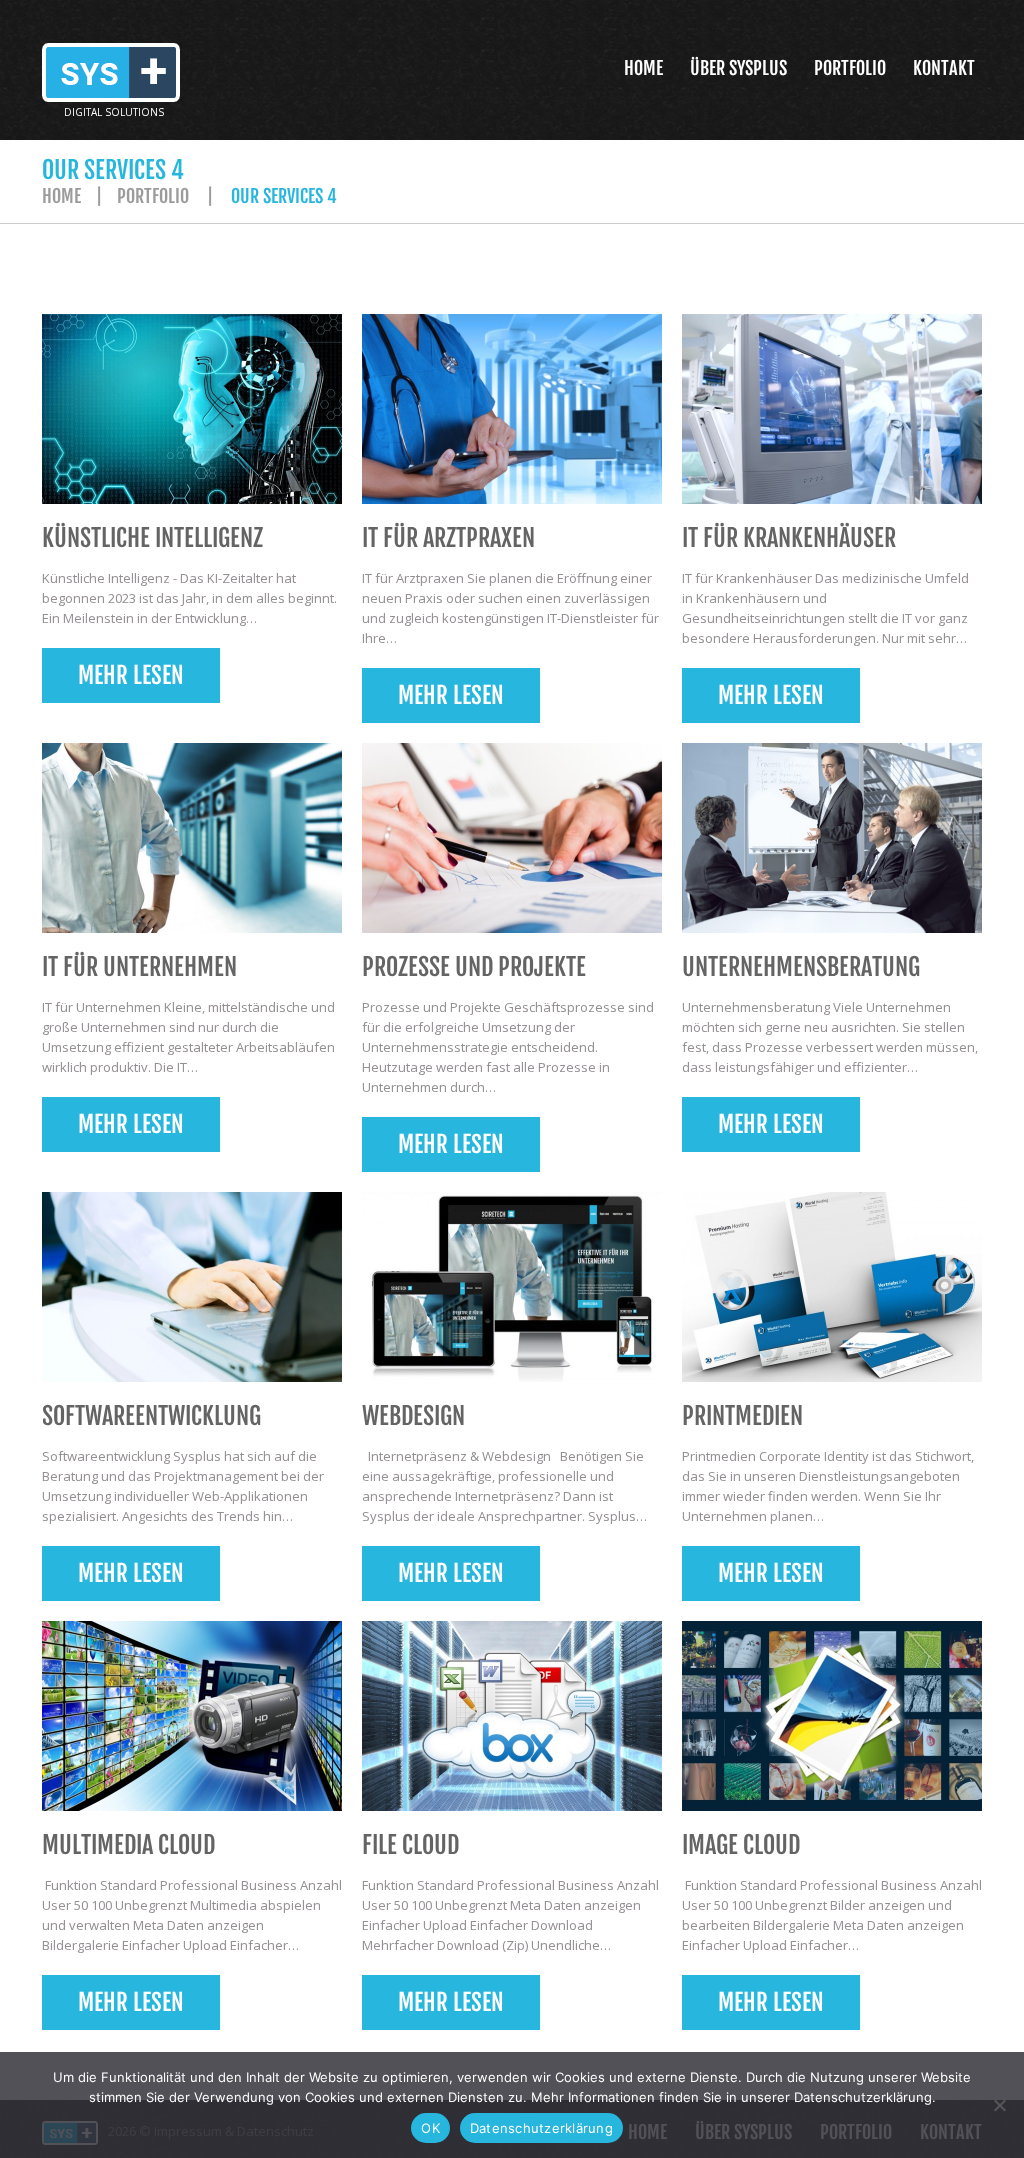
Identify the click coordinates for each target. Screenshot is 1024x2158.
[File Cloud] (512, 1716)
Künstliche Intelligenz (152, 538)
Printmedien (742, 1416)
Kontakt (944, 68)
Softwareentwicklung (151, 1416)
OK (430, 2128)
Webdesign (413, 1416)
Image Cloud (741, 1845)
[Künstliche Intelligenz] (192, 409)
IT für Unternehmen (139, 967)
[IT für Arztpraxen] (512, 409)
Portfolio (850, 68)
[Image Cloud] (832, 1716)
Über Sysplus (738, 68)
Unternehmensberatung (801, 967)
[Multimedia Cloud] (192, 1716)
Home (643, 68)
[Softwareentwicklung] (192, 1287)
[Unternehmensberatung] (832, 838)
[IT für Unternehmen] (192, 838)
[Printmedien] (832, 1287)
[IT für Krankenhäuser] (832, 409)
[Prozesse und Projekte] (512, 838)
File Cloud (410, 1845)
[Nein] (999, 2105)
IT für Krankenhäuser (789, 538)
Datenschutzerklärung (541, 2128)
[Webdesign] (512, 1287)
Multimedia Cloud (128, 1845)
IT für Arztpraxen (448, 538)
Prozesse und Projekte (474, 967)
